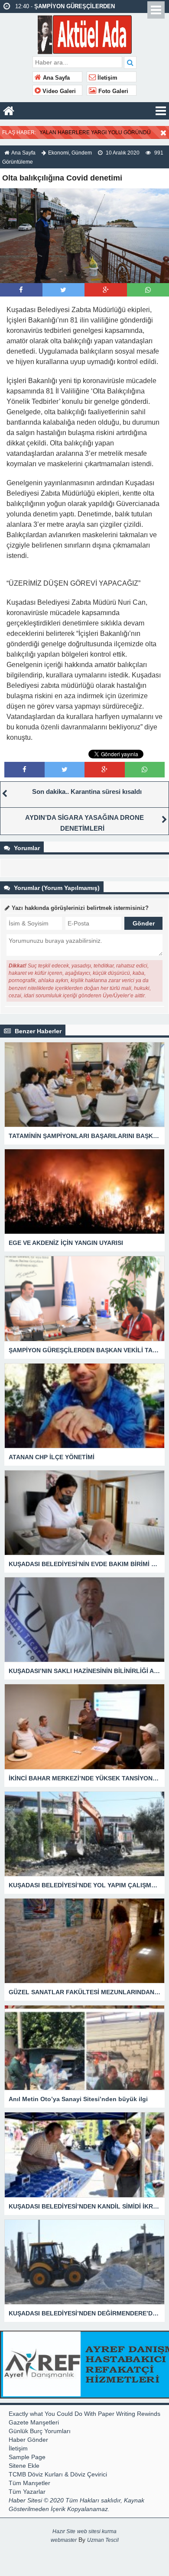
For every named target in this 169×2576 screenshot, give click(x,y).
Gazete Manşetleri (34, 2422)
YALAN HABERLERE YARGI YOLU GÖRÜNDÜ (95, 132)
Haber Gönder (28, 2440)
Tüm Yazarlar (27, 2492)
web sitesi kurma (97, 2531)
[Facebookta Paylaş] (21, 290)
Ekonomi (58, 153)
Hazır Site (64, 2531)
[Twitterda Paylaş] (63, 290)
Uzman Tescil (103, 2540)
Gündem (82, 153)
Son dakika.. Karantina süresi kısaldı (87, 791)
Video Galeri (58, 91)
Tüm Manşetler (29, 2483)
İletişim (107, 78)
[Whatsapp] (148, 290)
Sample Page (27, 2457)
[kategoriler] (161, 111)
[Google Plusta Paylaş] (106, 290)
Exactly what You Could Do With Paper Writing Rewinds (84, 2414)
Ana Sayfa (55, 78)
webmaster (64, 2540)
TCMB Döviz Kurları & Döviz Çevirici (58, 2474)
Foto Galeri (112, 91)
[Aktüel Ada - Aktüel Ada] (85, 34)
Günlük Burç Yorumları (40, 2431)
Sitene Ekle (24, 2466)
